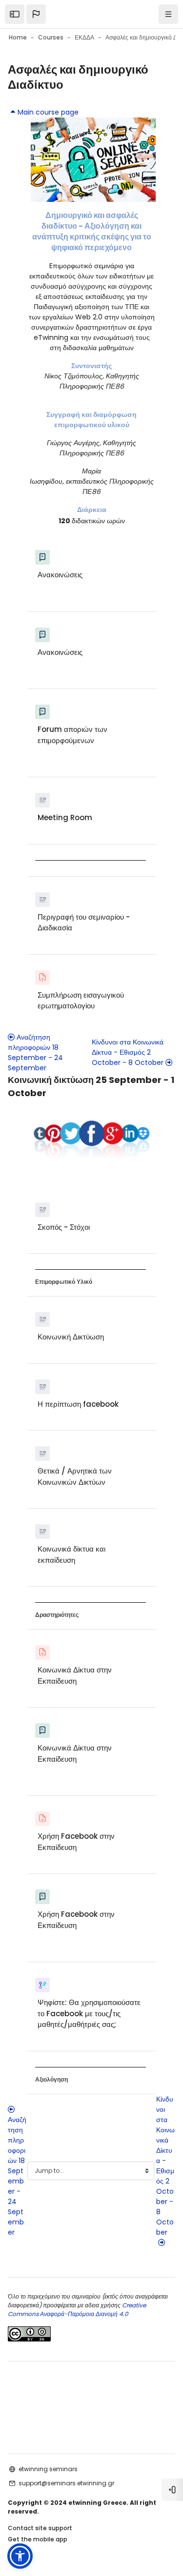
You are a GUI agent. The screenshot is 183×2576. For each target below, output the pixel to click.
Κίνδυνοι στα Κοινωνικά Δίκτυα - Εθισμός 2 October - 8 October (128, 1052)
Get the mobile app (38, 2539)
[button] (36, 14)
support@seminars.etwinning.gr (66, 2483)
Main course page (48, 112)
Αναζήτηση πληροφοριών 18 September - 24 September (35, 1052)
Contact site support (40, 2528)
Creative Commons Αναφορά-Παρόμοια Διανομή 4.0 (77, 2310)
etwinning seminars (48, 2469)
